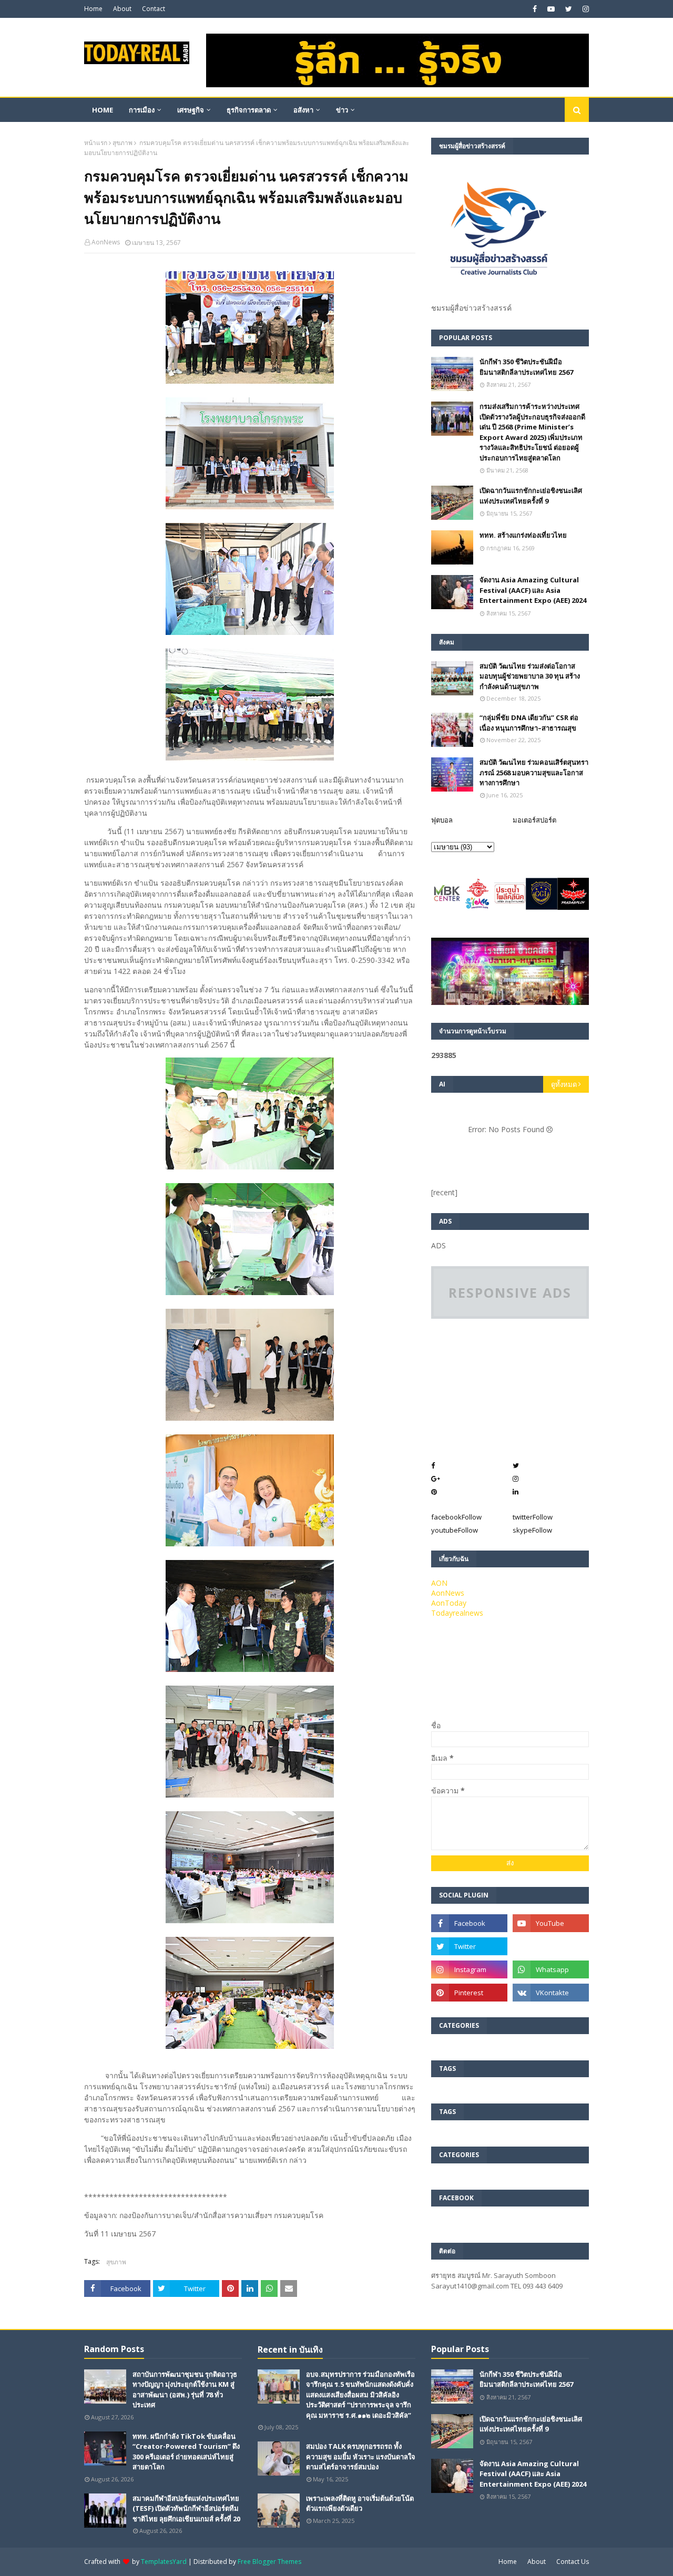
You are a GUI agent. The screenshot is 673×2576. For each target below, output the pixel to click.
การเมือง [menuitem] (142, 110)
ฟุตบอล (442, 820)
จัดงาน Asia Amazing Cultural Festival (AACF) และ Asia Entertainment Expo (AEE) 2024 (533, 590)
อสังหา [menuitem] (303, 110)
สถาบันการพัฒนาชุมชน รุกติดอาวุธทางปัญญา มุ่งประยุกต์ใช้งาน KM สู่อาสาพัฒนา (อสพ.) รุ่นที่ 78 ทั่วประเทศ (185, 2390)
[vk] (551, 1993)
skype (532, 1530)
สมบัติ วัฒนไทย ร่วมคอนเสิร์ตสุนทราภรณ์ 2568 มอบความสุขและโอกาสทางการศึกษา (534, 772)
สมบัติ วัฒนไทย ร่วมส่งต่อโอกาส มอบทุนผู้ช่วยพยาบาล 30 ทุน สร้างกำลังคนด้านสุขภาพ (530, 676)
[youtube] (551, 9)
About (122, 9)
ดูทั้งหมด (564, 1084)
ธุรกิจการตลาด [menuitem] (249, 110)
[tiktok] (551, 1946)
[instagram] (584, 9)
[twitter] (569, 9)
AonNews (106, 242)
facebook (456, 1517)
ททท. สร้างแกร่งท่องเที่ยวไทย (523, 535)
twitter (533, 1517)
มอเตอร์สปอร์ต (534, 820)
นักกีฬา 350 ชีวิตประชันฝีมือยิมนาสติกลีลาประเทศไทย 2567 (526, 367)
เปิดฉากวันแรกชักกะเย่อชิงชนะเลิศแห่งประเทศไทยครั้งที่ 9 (531, 496)
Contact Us (573, 2562)
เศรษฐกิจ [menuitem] (191, 110)
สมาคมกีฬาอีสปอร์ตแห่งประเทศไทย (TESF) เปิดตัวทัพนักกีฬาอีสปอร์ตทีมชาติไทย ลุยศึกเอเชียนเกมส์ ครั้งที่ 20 (186, 2508)
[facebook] (535, 9)
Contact (154, 9)
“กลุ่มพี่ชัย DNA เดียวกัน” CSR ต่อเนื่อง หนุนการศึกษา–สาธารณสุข (529, 723)
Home (93, 9)
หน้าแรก (96, 143)
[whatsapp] (551, 1969)
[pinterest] (469, 1993)
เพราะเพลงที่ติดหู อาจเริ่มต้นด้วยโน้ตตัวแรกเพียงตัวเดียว (360, 2503)
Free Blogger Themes (269, 2562)
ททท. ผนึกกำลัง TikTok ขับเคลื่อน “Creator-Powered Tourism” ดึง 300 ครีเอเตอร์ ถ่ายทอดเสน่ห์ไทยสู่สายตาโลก (186, 2452)
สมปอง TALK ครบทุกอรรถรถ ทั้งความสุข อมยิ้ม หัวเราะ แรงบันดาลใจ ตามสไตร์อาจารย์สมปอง (361, 2456)
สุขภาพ (123, 143)
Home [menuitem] (103, 110)
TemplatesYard (164, 2562)
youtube (455, 1530)
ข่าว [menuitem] (342, 110)
